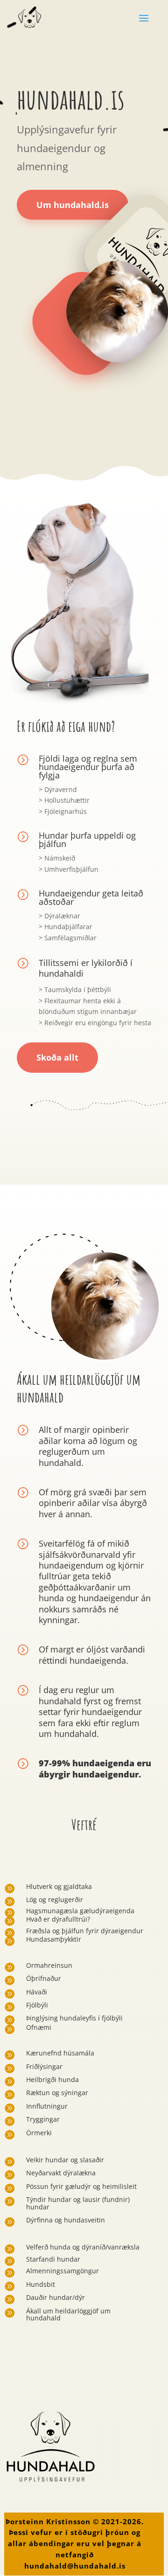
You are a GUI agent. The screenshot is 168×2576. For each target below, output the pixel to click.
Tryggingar (43, 2119)
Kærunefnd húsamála (60, 2053)
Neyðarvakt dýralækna (61, 2173)
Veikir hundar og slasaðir (65, 2160)
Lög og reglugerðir (55, 1899)
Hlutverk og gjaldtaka (59, 1886)
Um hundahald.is (73, 205)
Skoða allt (57, 1057)
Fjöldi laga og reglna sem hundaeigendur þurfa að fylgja (88, 767)
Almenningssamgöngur (63, 2271)
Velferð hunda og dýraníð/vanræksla (83, 2247)
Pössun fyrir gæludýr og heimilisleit (81, 2186)
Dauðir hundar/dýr (56, 2297)
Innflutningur (47, 2106)
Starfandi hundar (53, 2259)
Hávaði (37, 1992)
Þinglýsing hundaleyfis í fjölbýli (74, 2018)
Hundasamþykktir (54, 1939)
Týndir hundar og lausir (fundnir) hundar (78, 2203)
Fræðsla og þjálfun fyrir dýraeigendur (85, 1931)
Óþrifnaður (44, 1978)
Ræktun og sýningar (57, 2093)
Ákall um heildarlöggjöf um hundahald (68, 2314)
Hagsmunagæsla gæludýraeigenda (80, 1911)
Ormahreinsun (49, 1965)
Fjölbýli (37, 2005)
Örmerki (39, 2133)
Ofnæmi (39, 2027)
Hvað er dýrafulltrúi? (58, 1919)
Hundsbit (41, 2284)
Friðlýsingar (44, 2066)
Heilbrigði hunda (52, 2080)
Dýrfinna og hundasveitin (66, 2220)
